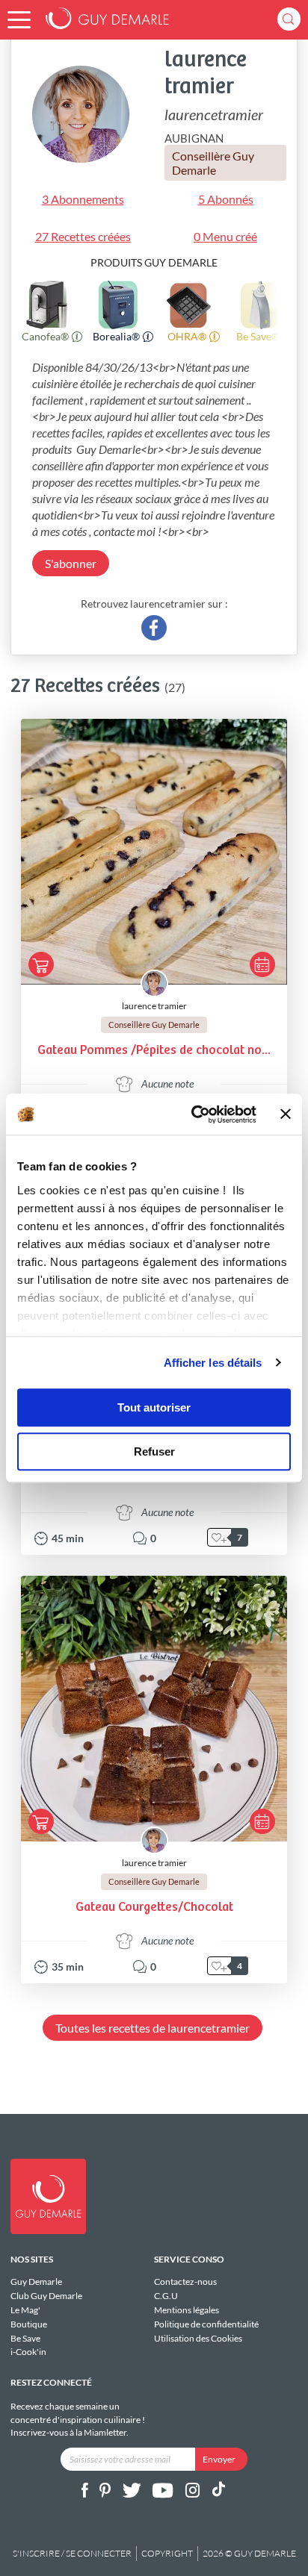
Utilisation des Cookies (198, 2338)
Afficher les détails (213, 1363)
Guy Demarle (36, 2282)
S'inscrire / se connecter (72, 2553)
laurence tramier (154, 1006)
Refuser (154, 1451)
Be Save (25, 2338)
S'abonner (71, 563)
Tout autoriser (154, 1407)
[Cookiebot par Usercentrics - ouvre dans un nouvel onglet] (194, 1114)
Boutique (29, 2324)
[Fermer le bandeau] (286, 1114)
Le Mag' (25, 2310)
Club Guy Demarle (46, 2296)
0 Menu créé (225, 236)
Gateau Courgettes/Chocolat (154, 1908)
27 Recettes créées (83, 236)
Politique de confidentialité (206, 2324)
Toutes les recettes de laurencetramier (153, 2028)
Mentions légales (187, 2310)
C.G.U (166, 2296)
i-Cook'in (28, 2352)
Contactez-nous (185, 2282)
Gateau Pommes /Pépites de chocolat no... (154, 1051)
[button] (19, 20)
